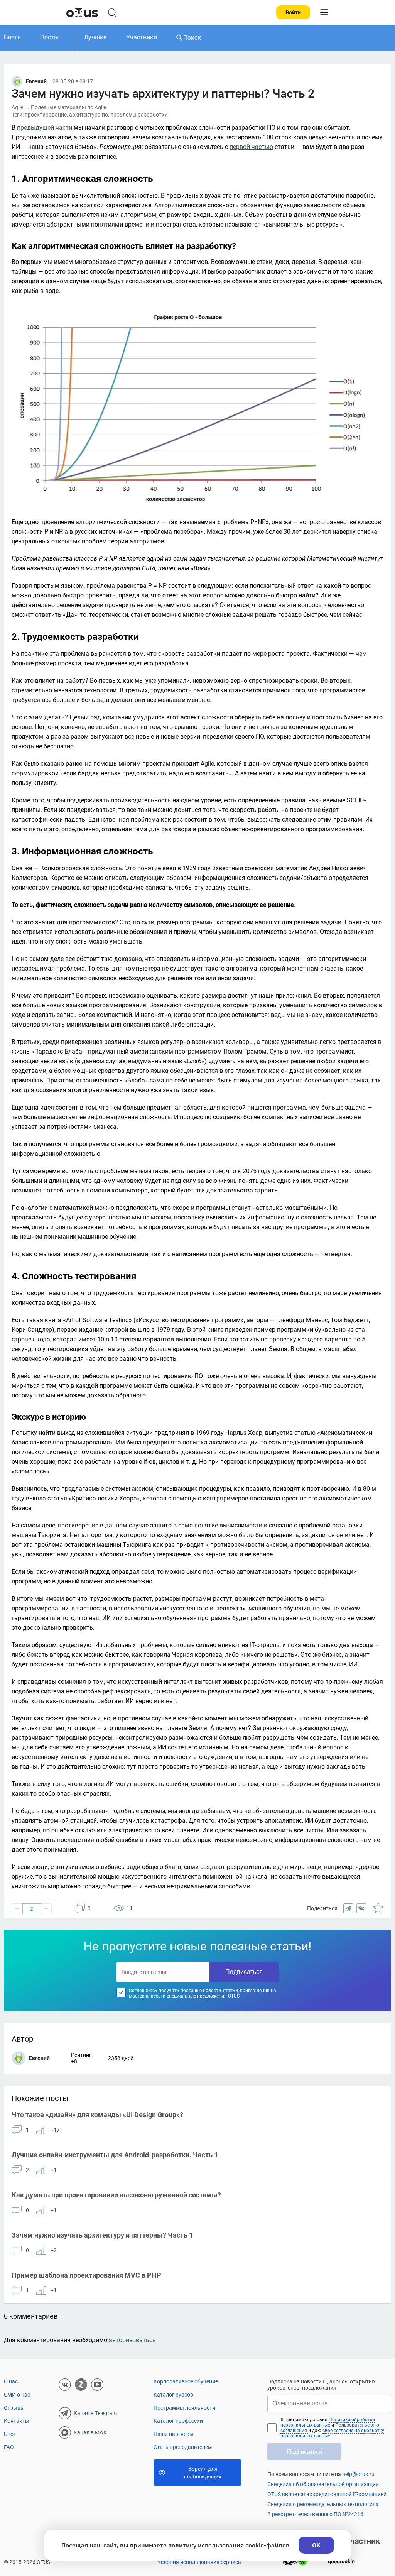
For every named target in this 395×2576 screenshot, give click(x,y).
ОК (316, 2545)
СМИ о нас (17, 2395)
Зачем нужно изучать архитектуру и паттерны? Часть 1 (102, 2235)
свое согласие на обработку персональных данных (332, 2433)
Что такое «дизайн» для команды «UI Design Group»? (97, 2115)
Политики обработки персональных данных (328, 2422)
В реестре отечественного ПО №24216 (315, 2514)
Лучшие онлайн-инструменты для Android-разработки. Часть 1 (115, 2155)
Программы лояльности (184, 2408)
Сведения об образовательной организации (323, 2484)
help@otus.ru (358, 2474)
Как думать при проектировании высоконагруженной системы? (116, 2195)
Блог (10, 2434)
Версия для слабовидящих (203, 2473)
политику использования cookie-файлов (229, 2545)
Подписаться (244, 1972)
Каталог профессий (178, 2421)
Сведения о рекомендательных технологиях (323, 2504)
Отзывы (14, 2408)
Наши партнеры (174, 2434)
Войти (293, 12)
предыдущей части (45, 128)
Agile (17, 107)
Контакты (17, 2421)
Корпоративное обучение (186, 2381)
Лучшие (95, 37)
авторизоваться (132, 2340)
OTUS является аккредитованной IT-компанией (327, 2494)
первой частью (251, 147)
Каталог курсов (173, 2395)
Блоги (12, 37)
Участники (142, 37)
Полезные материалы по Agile (68, 107)
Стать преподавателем (183, 2447)
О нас (11, 2381)
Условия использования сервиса (199, 2562)
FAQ (9, 2447)
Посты (49, 37)
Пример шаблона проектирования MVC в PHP (86, 2275)
